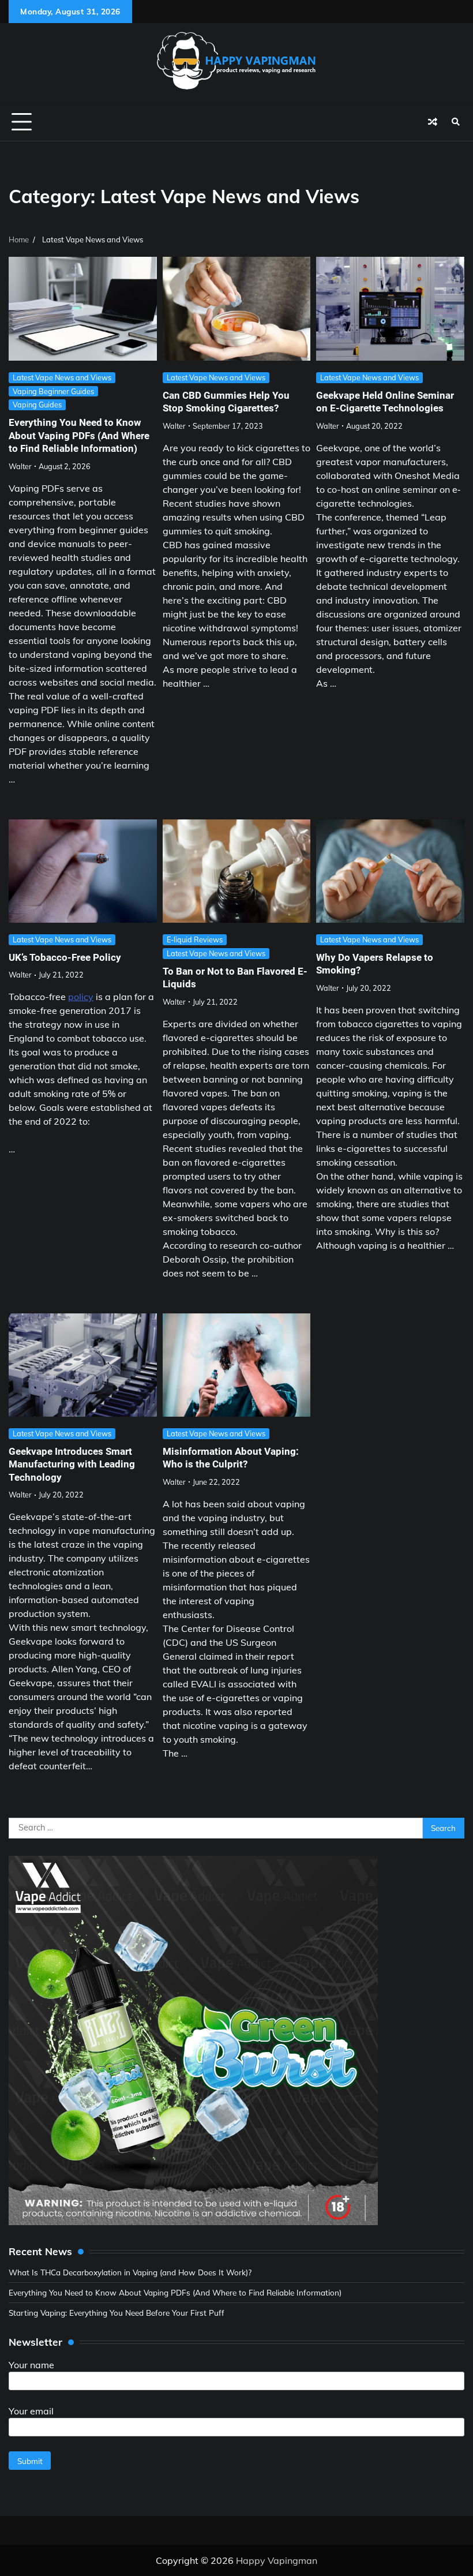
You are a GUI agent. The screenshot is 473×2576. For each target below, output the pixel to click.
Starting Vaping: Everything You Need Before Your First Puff (117, 2313)
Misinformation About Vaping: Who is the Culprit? (231, 1458)
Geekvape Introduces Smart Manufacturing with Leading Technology (72, 1464)
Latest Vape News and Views (62, 377)
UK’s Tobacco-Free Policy (65, 957)
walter (20, 466)
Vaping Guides (37, 405)
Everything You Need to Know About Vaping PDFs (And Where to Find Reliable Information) (79, 435)
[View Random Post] (433, 122)
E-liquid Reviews (195, 939)
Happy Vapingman (277, 2560)
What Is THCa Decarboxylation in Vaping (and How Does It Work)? (130, 2272)
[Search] (456, 122)
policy (81, 997)
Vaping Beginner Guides (53, 391)
